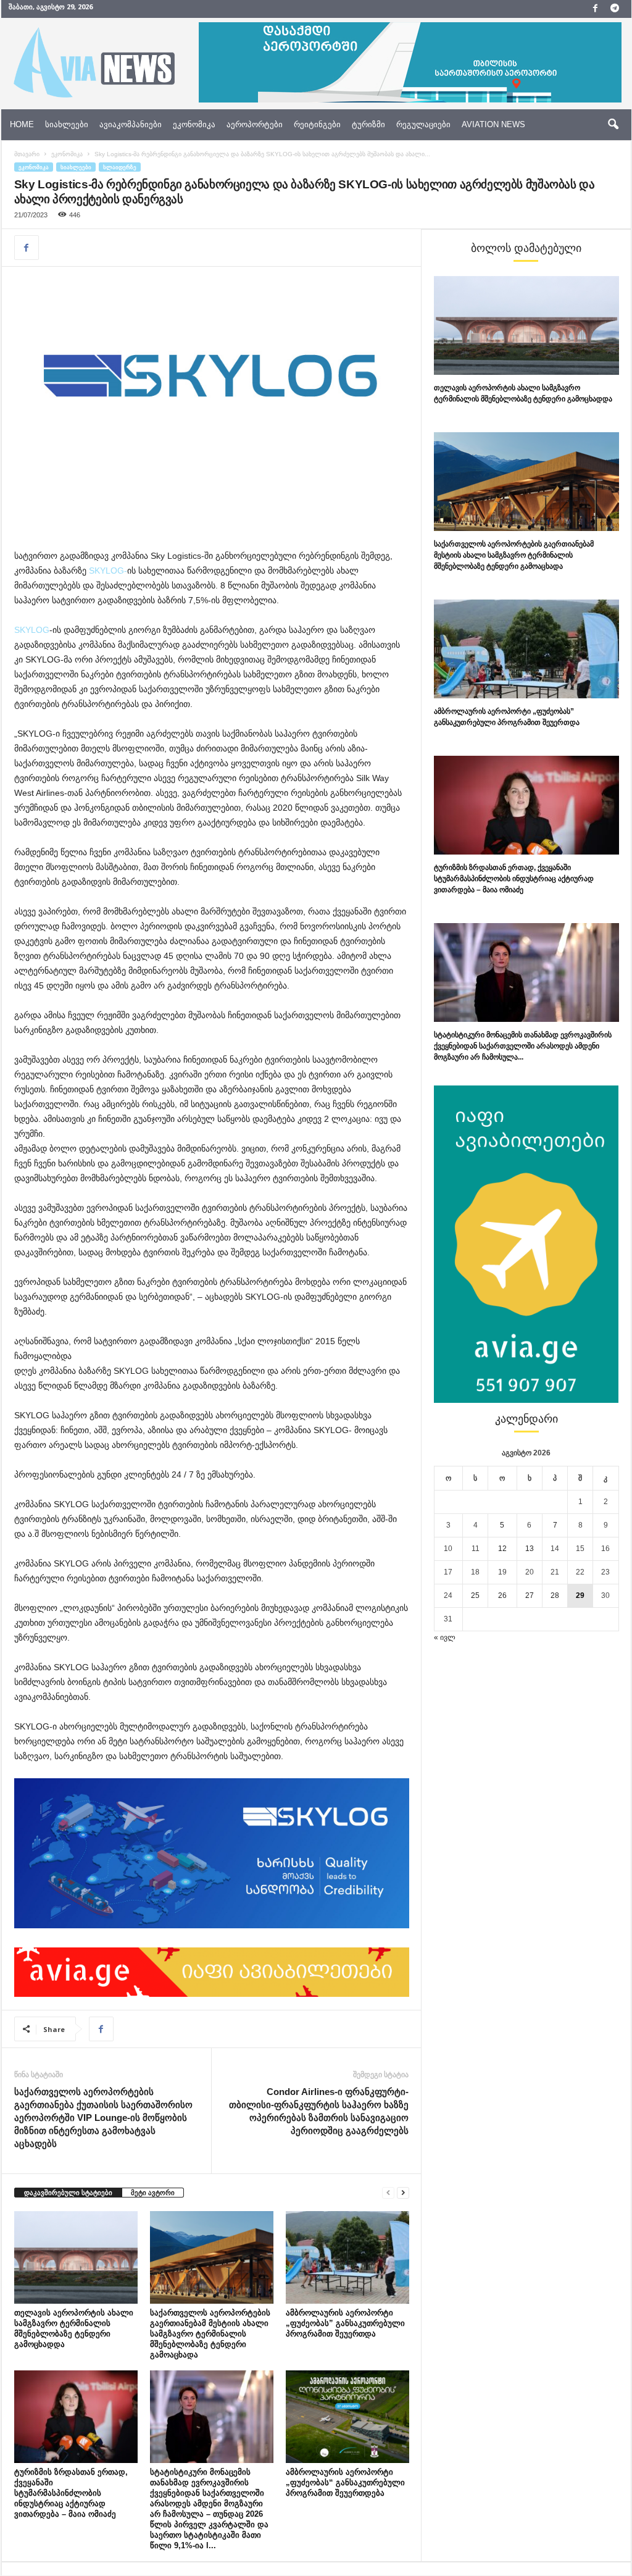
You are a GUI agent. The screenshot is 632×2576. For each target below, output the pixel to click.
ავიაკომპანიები (131, 124)
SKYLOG (32, 630)
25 (475, 1595)
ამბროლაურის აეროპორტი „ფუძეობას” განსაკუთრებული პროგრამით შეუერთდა (345, 2323)
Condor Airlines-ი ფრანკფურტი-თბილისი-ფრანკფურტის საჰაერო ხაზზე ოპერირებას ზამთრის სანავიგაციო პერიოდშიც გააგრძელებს (319, 2111)
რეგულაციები (423, 124)
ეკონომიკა (194, 124)
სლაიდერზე (120, 167)
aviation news (493, 124)
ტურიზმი (368, 124)
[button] (613, 125)
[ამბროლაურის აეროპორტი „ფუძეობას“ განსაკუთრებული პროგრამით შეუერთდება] (347, 2417)
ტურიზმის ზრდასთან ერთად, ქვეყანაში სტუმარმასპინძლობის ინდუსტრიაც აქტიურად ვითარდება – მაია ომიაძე (71, 2493)
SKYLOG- (107, 571)
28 (555, 1595)
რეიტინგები (317, 124)
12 (502, 1549)
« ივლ (445, 1637)
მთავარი (27, 154)
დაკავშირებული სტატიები (68, 2193)
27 (530, 1595)
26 (502, 1595)
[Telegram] (615, 9)
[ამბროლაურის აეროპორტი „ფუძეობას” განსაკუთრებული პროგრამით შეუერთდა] (347, 2257)
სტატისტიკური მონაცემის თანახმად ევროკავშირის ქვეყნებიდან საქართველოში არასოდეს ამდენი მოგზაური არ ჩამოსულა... (523, 1046)
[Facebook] (596, 9)
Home (22, 124)
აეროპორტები (255, 124)
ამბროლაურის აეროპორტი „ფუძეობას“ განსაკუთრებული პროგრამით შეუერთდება (345, 2482)
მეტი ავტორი (153, 2193)
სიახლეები (67, 124)
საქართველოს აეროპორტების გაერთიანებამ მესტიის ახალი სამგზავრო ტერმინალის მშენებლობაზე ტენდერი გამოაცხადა (210, 2334)
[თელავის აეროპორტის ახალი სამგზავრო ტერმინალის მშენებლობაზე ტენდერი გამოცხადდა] (76, 2257)
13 (530, 1549)
